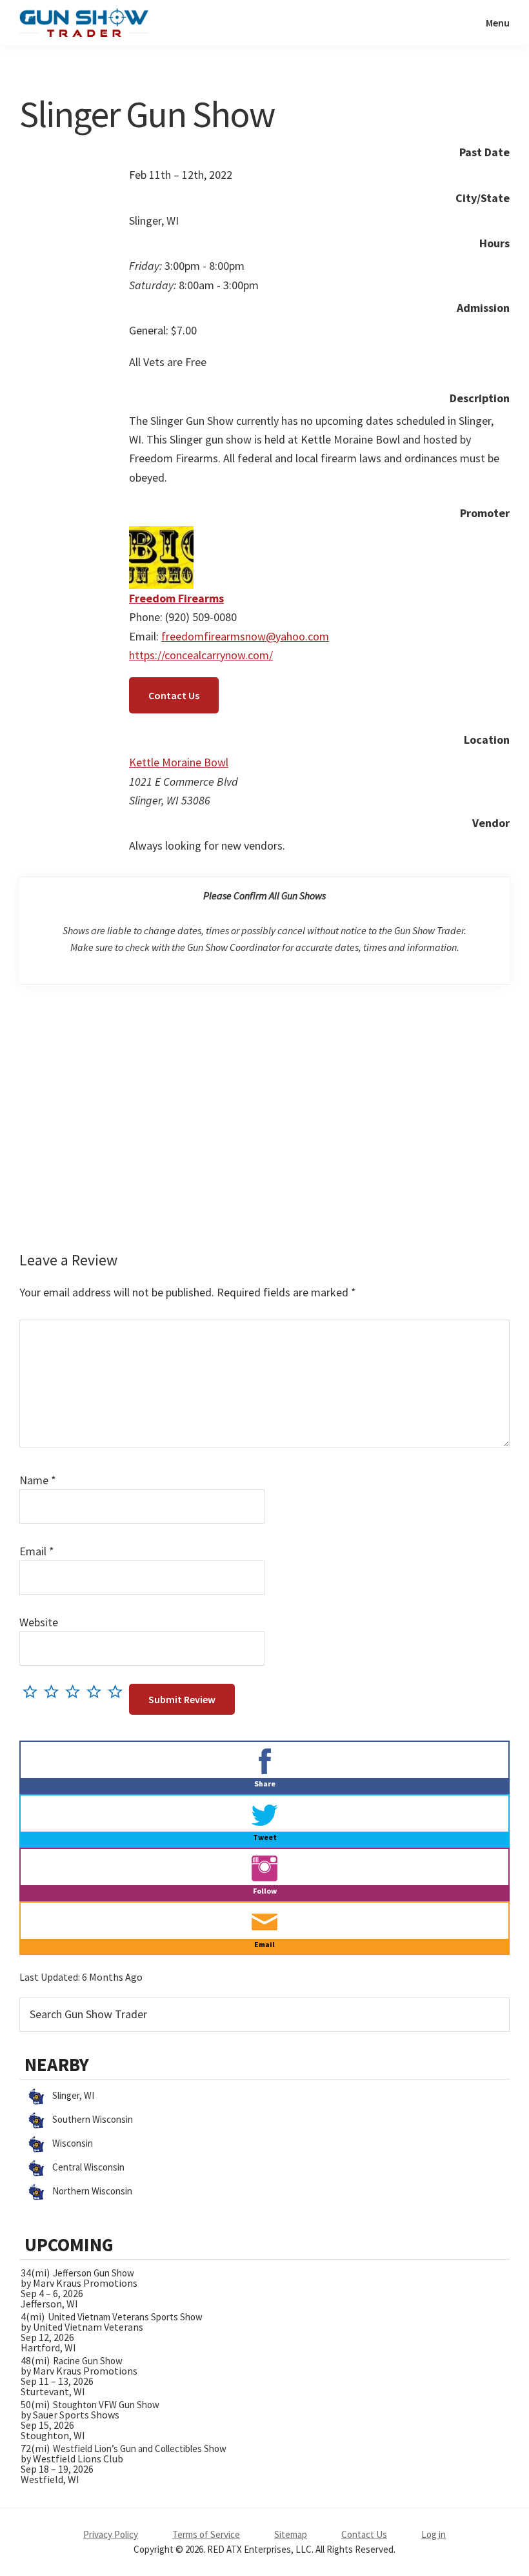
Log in (434, 2534)
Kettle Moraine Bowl (179, 762)
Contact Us (174, 695)
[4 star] (97, 1691)
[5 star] (118, 1691)
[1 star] (33, 1691)
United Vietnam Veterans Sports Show (125, 2317)
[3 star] (76, 1691)
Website (39, 1622)
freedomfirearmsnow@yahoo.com (245, 636)
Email (37, 1551)
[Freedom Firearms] (161, 536)
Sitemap (291, 2534)
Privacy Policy (111, 2534)
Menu (498, 23)
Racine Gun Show (88, 2361)
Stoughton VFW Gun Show (106, 2405)
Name (38, 1480)
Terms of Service (206, 2534)
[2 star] (55, 1691)
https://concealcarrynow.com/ (201, 655)
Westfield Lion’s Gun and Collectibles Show (140, 2448)
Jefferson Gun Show (94, 2273)
